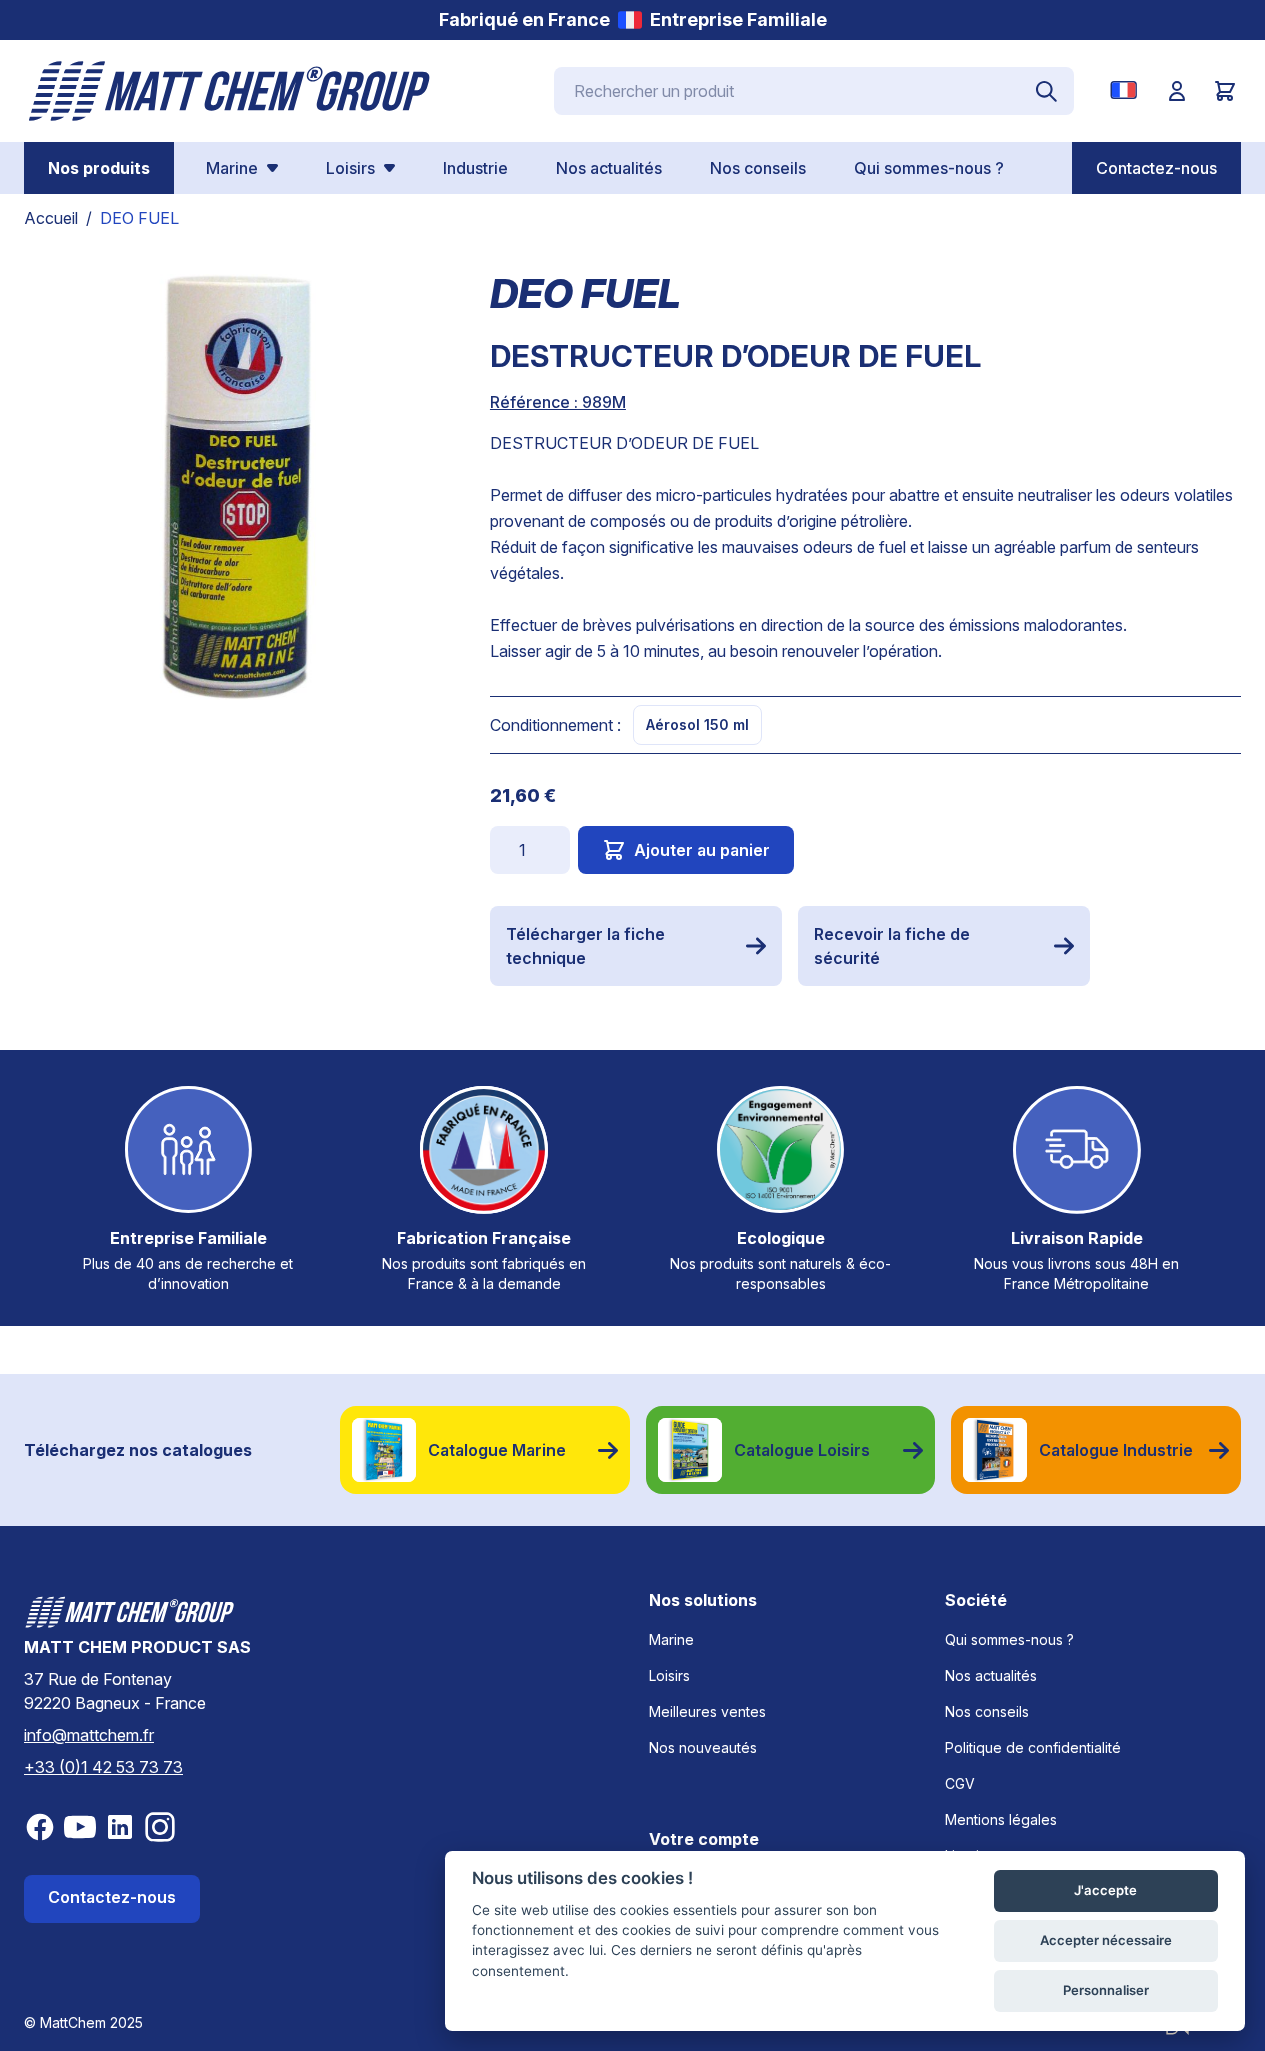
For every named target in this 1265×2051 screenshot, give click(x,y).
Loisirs (669, 1675)
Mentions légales (1001, 1819)
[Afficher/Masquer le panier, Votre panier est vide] (1225, 91)
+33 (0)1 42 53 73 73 (103, 1767)
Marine (671, 1639)
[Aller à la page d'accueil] (230, 91)
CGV (960, 1783)
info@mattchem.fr (89, 1735)
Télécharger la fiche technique (585, 946)
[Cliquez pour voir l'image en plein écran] (237, 487)
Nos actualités (991, 1675)
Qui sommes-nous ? (1009, 1639)
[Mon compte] (1177, 91)
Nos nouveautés (703, 1747)
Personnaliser (1106, 1990)
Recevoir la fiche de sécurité (892, 946)
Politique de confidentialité (1033, 1747)
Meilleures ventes (707, 1711)
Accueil (51, 218)
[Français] (1127, 90)
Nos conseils (987, 1711)
